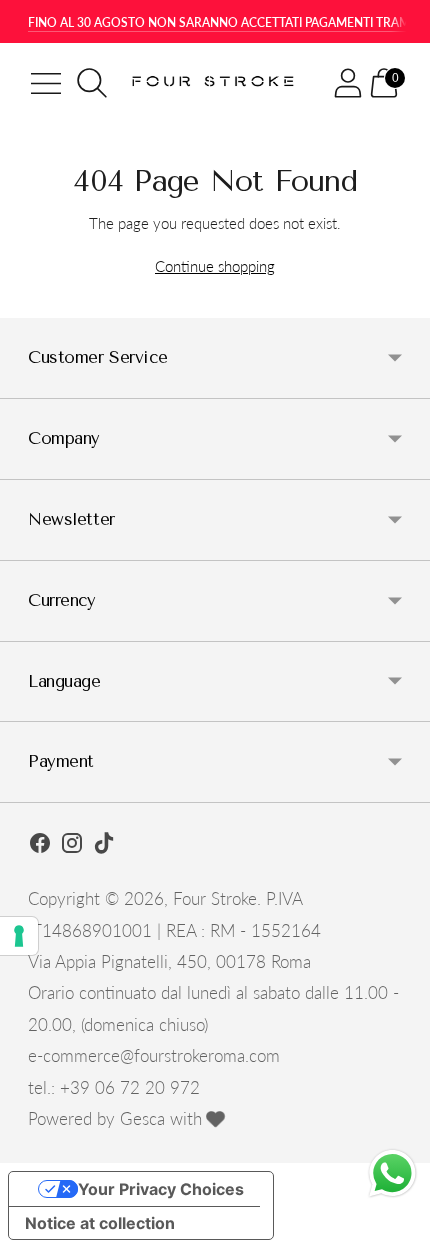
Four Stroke (215, 898)
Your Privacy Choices (161, 1189)
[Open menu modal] (46, 83)
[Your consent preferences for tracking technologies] (19, 936)
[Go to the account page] (348, 83)
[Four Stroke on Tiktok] (104, 846)
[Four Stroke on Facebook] (40, 846)
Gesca (142, 1118)
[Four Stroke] (215, 82)
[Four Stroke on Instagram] (72, 846)
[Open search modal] (92, 83)
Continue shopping (215, 266)
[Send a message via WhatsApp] (392, 1173)
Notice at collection (100, 1223)
